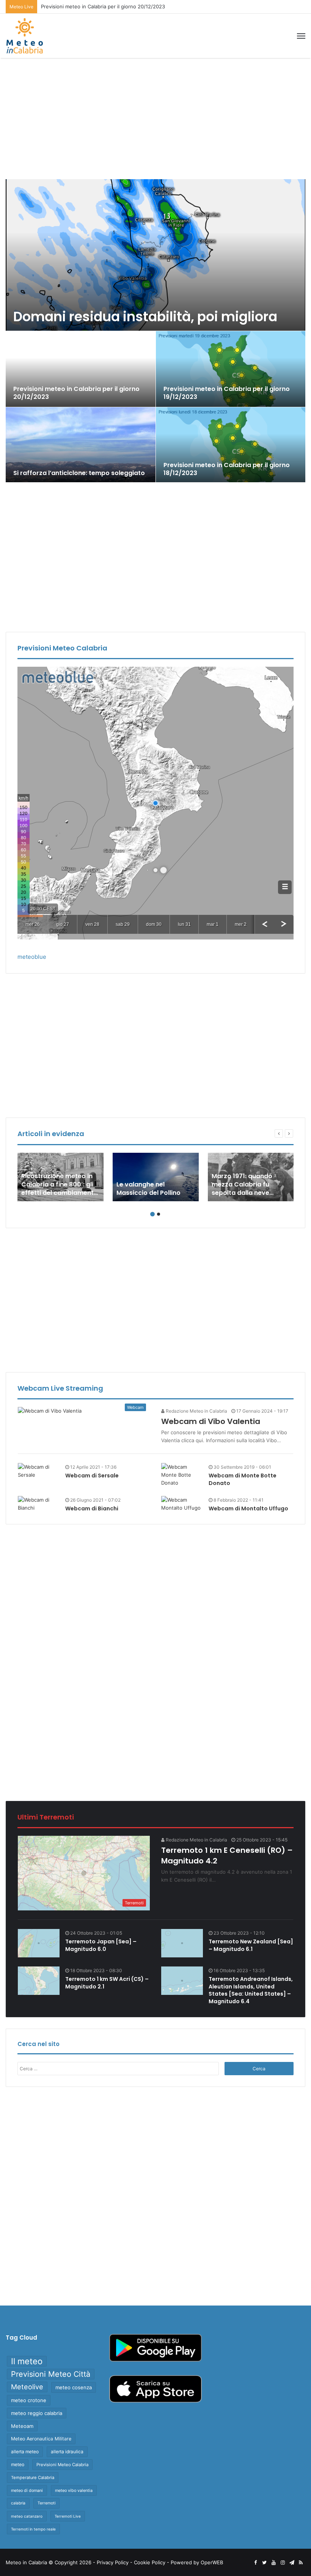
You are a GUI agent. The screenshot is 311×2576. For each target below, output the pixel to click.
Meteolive (27, 2387)
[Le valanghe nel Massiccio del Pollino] (156, 1177)
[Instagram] (283, 2563)
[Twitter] (264, 2563)
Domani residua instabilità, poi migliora (145, 317)
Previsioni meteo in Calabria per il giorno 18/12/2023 (227, 469)
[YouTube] (273, 2563)
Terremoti (46, 2503)
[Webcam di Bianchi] (39, 1504)
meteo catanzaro (27, 2516)
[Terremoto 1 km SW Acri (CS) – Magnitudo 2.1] (39, 1981)
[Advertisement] (155, 119)
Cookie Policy (150, 2562)
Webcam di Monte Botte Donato (243, 1479)
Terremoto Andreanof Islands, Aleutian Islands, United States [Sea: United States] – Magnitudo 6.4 (251, 1990)
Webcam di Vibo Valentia (211, 1421)
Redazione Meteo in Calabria (196, 1411)
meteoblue (32, 957)
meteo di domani (27, 2490)
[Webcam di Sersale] (39, 1471)
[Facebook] (255, 2563)
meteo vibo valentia (74, 2490)
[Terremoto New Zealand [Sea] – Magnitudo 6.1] (182, 1943)
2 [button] (159, 1214)
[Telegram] (292, 2563)
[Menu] (301, 36)
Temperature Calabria (33, 2478)
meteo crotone (29, 2400)
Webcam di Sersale (92, 1476)
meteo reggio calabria (37, 2413)
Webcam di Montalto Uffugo (248, 1508)
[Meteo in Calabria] (25, 36)
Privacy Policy (113, 2562)
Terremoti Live (68, 2516)
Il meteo (27, 2361)
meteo (18, 2464)
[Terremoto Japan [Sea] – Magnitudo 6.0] (39, 1943)
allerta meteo (25, 2452)
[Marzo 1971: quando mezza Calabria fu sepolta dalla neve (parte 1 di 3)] (251, 1177)
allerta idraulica (67, 2452)
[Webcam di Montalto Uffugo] (182, 1504)
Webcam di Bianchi (92, 1508)
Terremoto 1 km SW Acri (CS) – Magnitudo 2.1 (107, 1983)
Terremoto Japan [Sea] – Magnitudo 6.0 (101, 1945)
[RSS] (301, 2563)
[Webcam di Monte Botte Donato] (182, 1475)
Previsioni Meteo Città (51, 2374)
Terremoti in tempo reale (33, 2529)
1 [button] (152, 1214)
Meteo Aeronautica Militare (41, 2439)
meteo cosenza (74, 2387)
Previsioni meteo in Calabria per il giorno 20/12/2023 (103, 6)
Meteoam (22, 2426)
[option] (156, 331)
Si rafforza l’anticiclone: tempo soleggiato (79, 473)
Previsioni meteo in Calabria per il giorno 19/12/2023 (227, 393)
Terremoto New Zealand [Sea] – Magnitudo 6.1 (251, 1945)
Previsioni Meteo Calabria (62, 2465)
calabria (18, 2503)
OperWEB (212, 2562)
